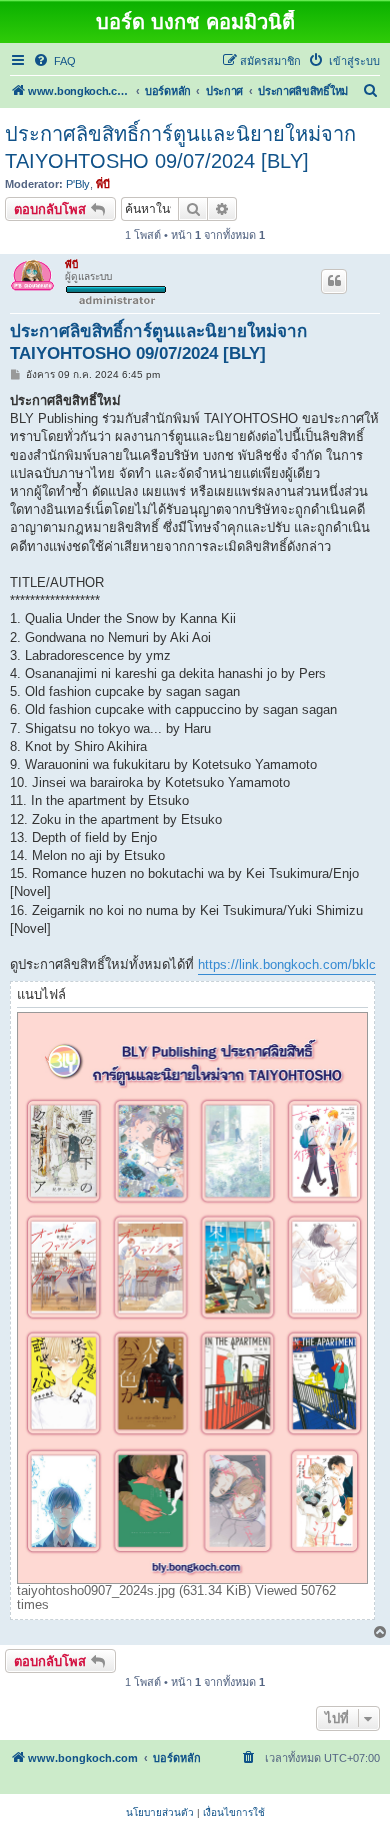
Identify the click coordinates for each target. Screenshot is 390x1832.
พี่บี (103, 184)
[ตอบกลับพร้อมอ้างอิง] (334, 281)
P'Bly (78, 184)
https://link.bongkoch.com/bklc (287, 964)
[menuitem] (54, 61)
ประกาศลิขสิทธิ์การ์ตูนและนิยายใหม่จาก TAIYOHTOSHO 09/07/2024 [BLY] (180, 147)
